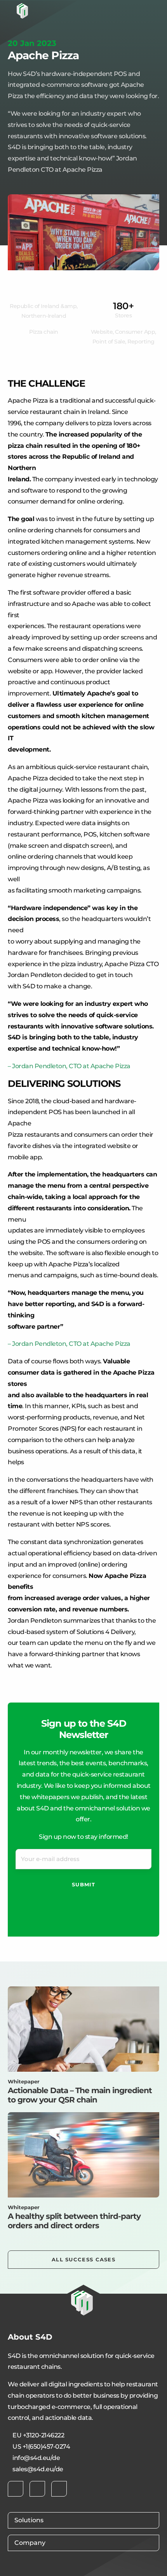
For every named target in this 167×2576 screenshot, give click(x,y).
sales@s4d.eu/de (38, 2469)
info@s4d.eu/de (36, 2458)
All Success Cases (83, 2259)
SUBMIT (83, 1884)
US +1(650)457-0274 (41, 2447)
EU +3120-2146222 (38, 2435)
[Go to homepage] (22, 11)
